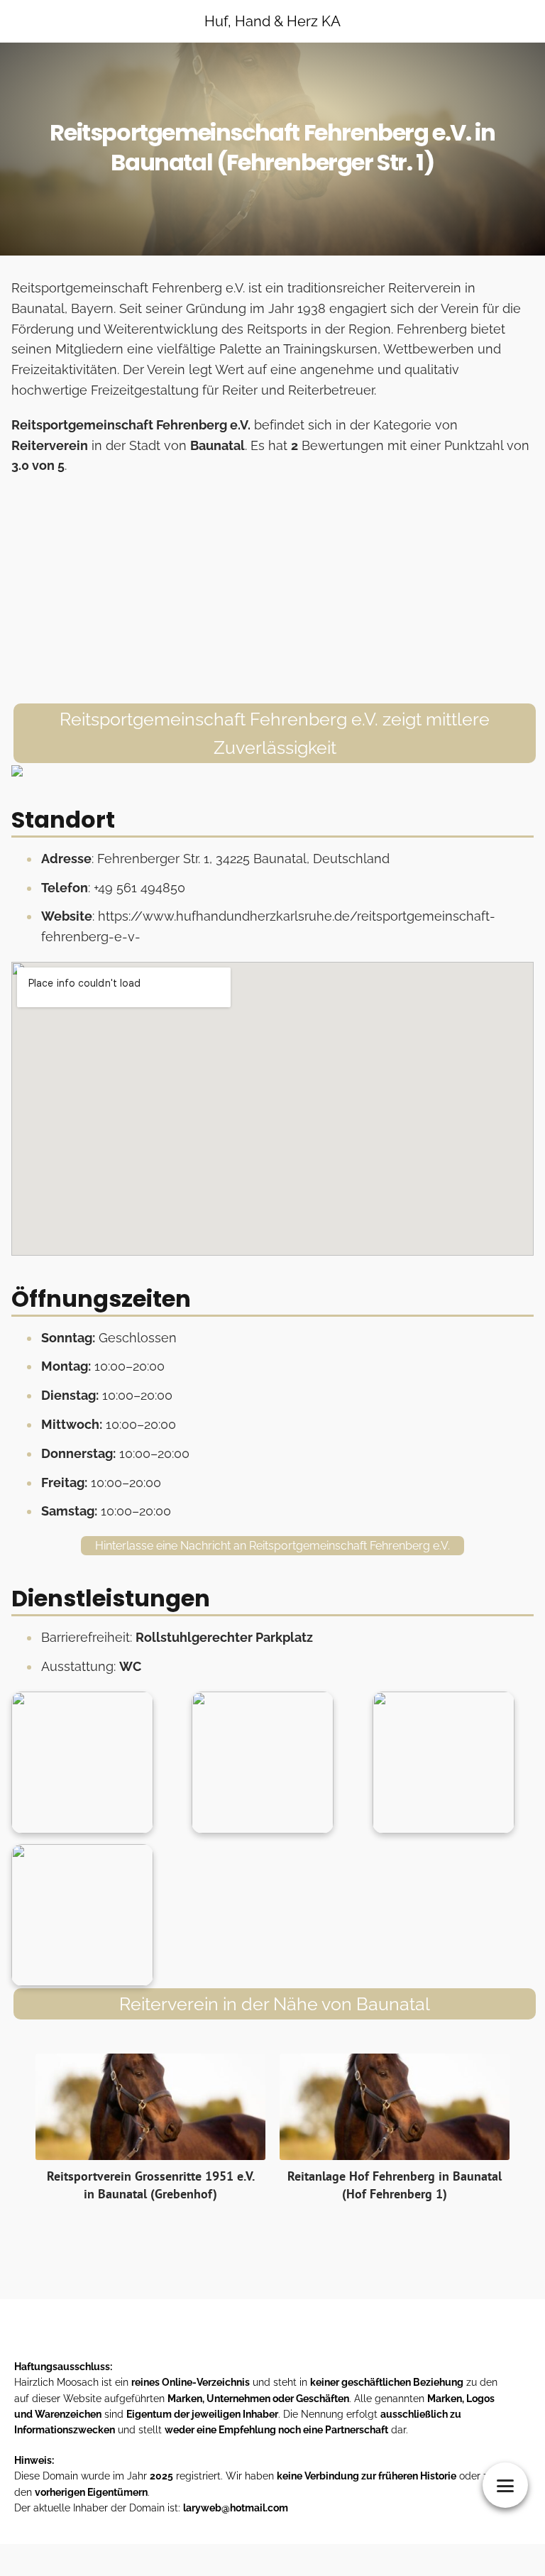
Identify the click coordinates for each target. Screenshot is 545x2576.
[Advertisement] (272, 590)
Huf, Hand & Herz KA (272, 21)
